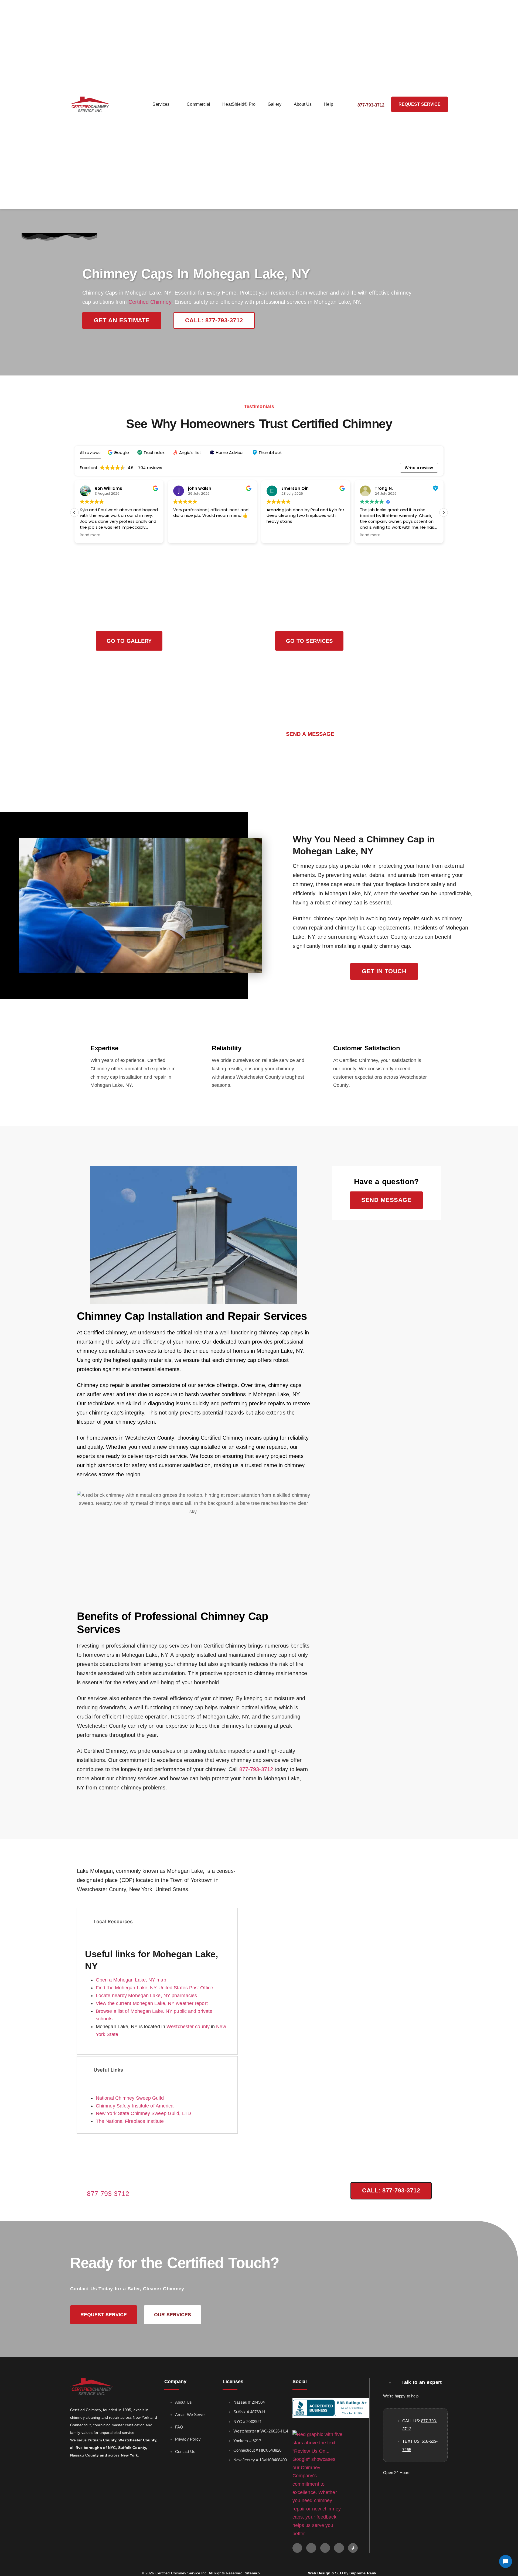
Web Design (319, 2573)
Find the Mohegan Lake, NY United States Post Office (154, 1988)
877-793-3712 (256, 1769)
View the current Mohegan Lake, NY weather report (152, 2003)
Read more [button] (90, 535)
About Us (303, 104)
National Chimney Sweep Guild (130, 2098)
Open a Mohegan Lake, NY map (131, 1980)
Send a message (310, 734)
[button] (119, 452)
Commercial (198, 104)
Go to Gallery (129, 641)
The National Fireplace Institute (130, 2121)
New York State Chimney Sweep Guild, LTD (143, 2113)
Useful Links (108, 2070)
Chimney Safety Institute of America (135, 2106)
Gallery (275, 104)
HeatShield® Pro (239, 104)
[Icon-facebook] (311, 2548)
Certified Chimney (150, 302)
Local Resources (113, 1921)
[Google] (297, 2548)
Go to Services (309, 641)
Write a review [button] (419, 468)
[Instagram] (325, 2548)
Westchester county (188, 2027)
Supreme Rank (363, 2573)
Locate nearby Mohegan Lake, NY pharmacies (146, 1996)
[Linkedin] (339, 2548)
